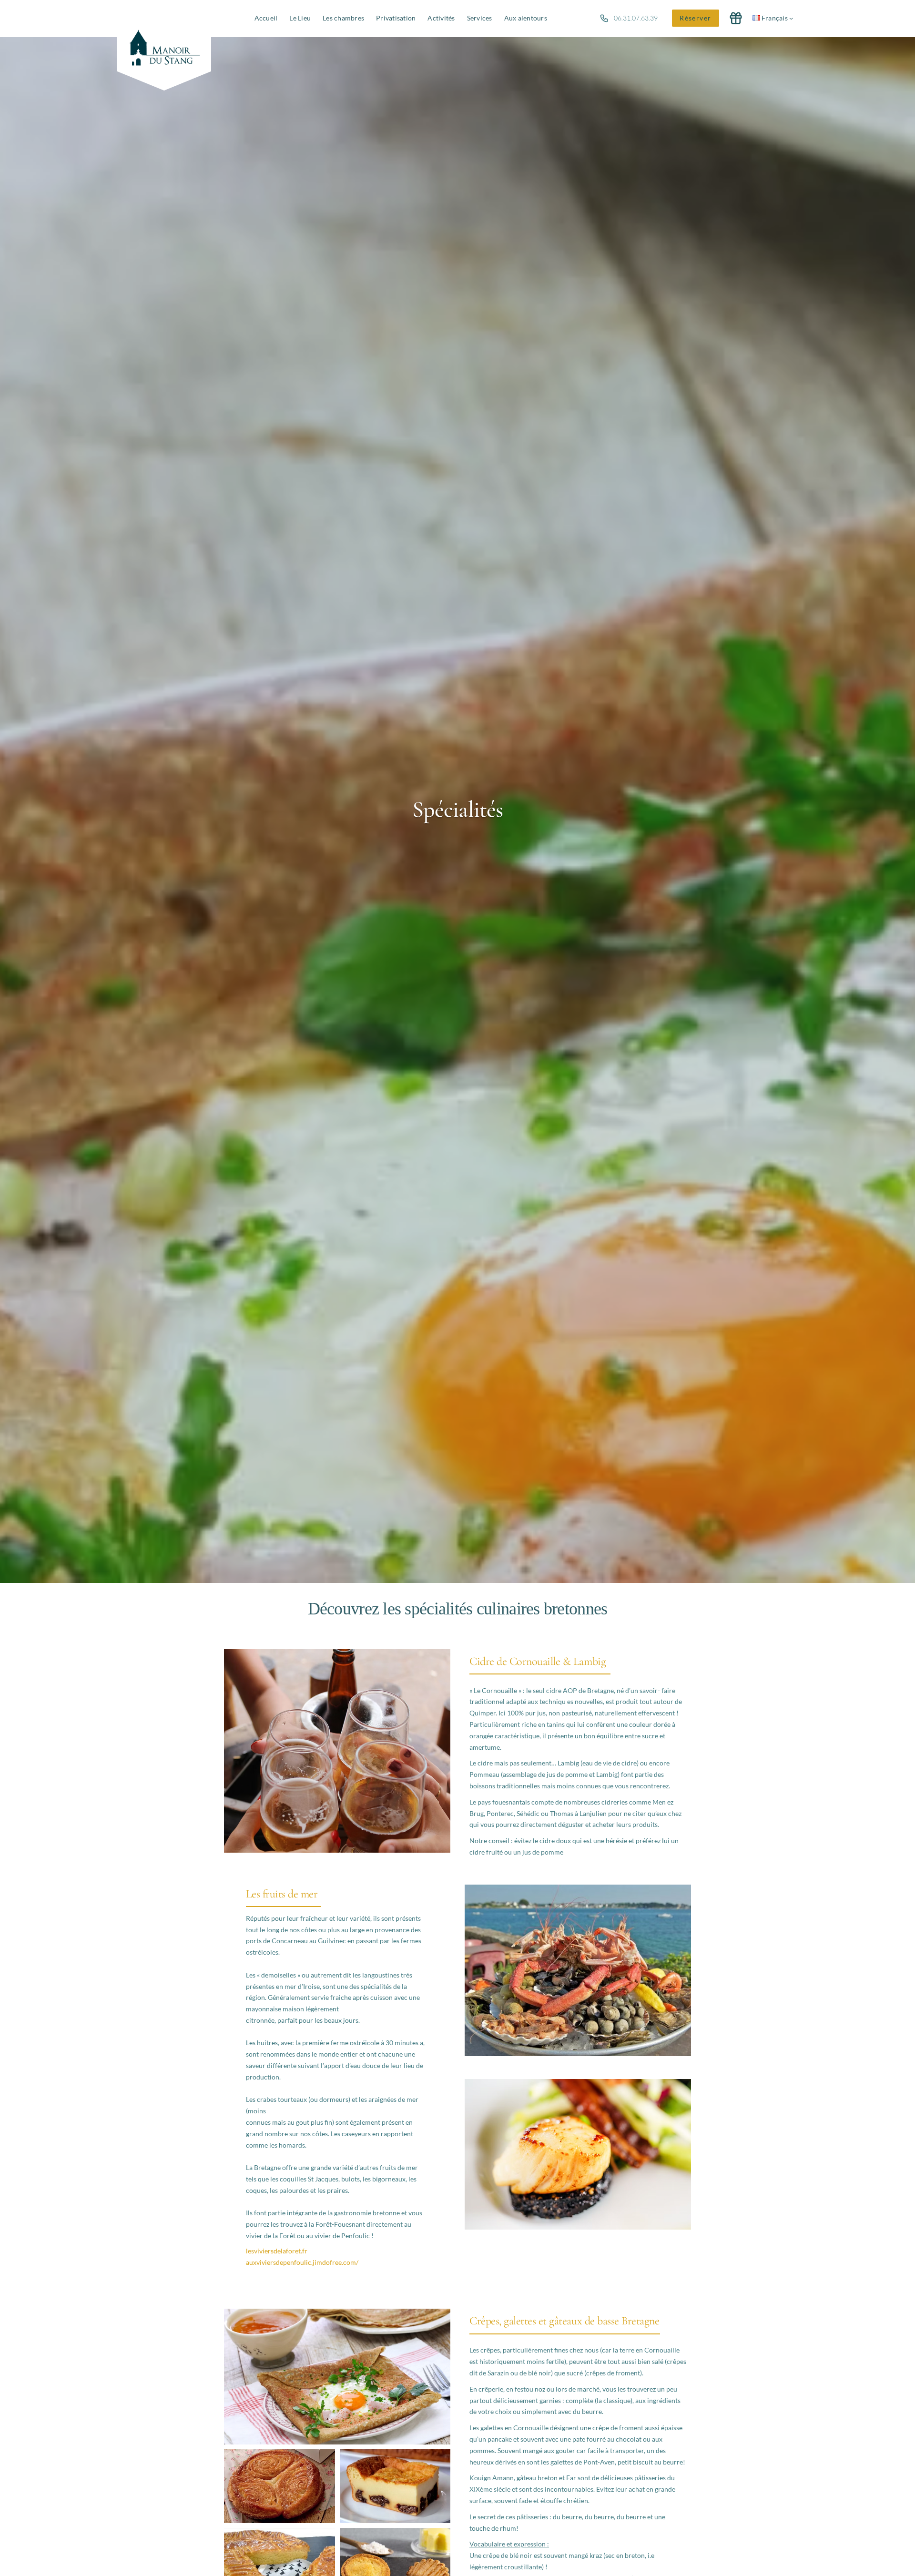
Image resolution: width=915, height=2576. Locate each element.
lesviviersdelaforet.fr (277, 2251)
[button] (695, 18)
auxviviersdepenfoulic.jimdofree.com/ (302, 2262)
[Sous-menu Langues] (791, 18)
